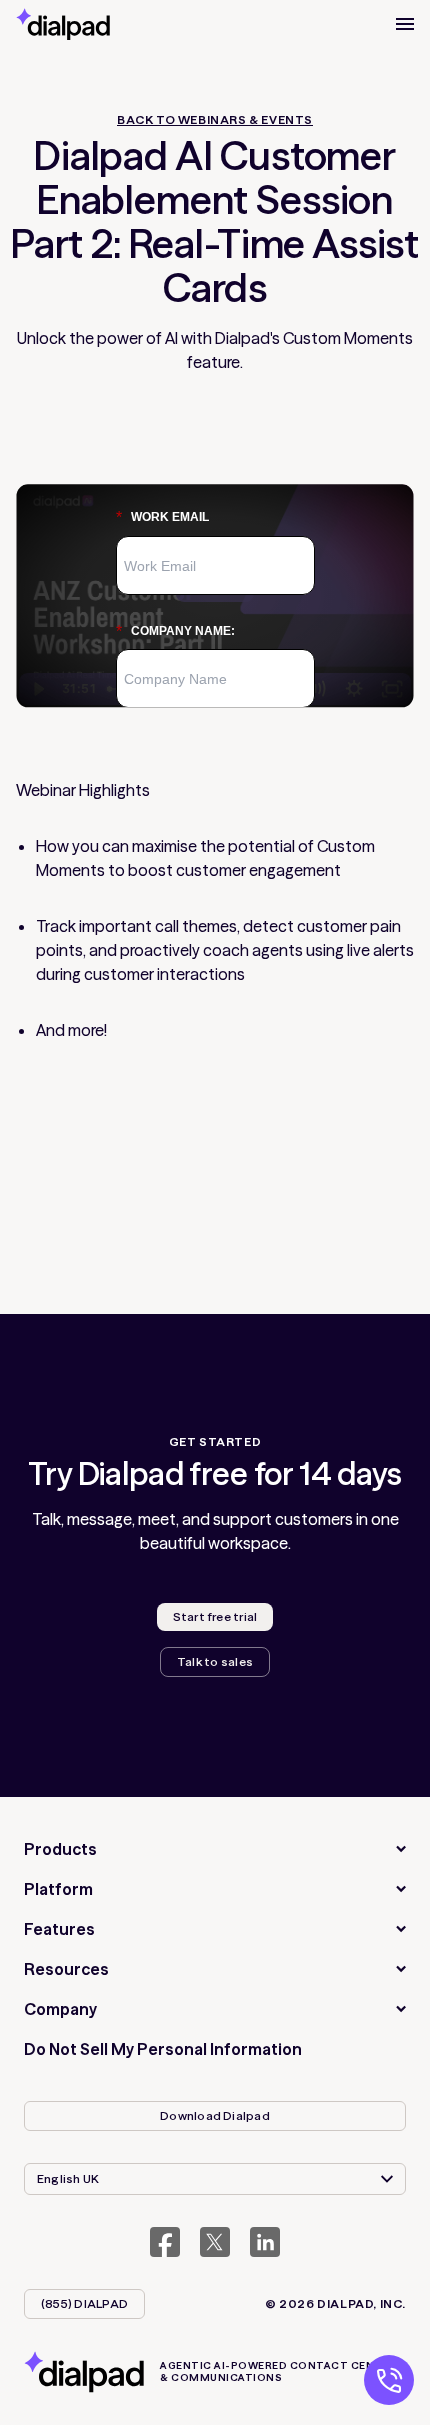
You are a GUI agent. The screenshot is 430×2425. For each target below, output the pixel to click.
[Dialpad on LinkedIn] (265, 2242)
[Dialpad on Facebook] (165, 2242)
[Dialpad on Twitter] (215, 2242)
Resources (66, 1969)
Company (60, 2009)
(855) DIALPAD (84, 2303)
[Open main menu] (405, 24)
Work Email (162, 517)
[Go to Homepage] (63, 24)
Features (59, 1929)
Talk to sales (215, 1661)
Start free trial (215, 1616)
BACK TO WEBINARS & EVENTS (215, 119)
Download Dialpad (215, 2115)
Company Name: (175, 631)
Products (60, 1849)
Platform (58, 1889)
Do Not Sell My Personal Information (163, 2049)
